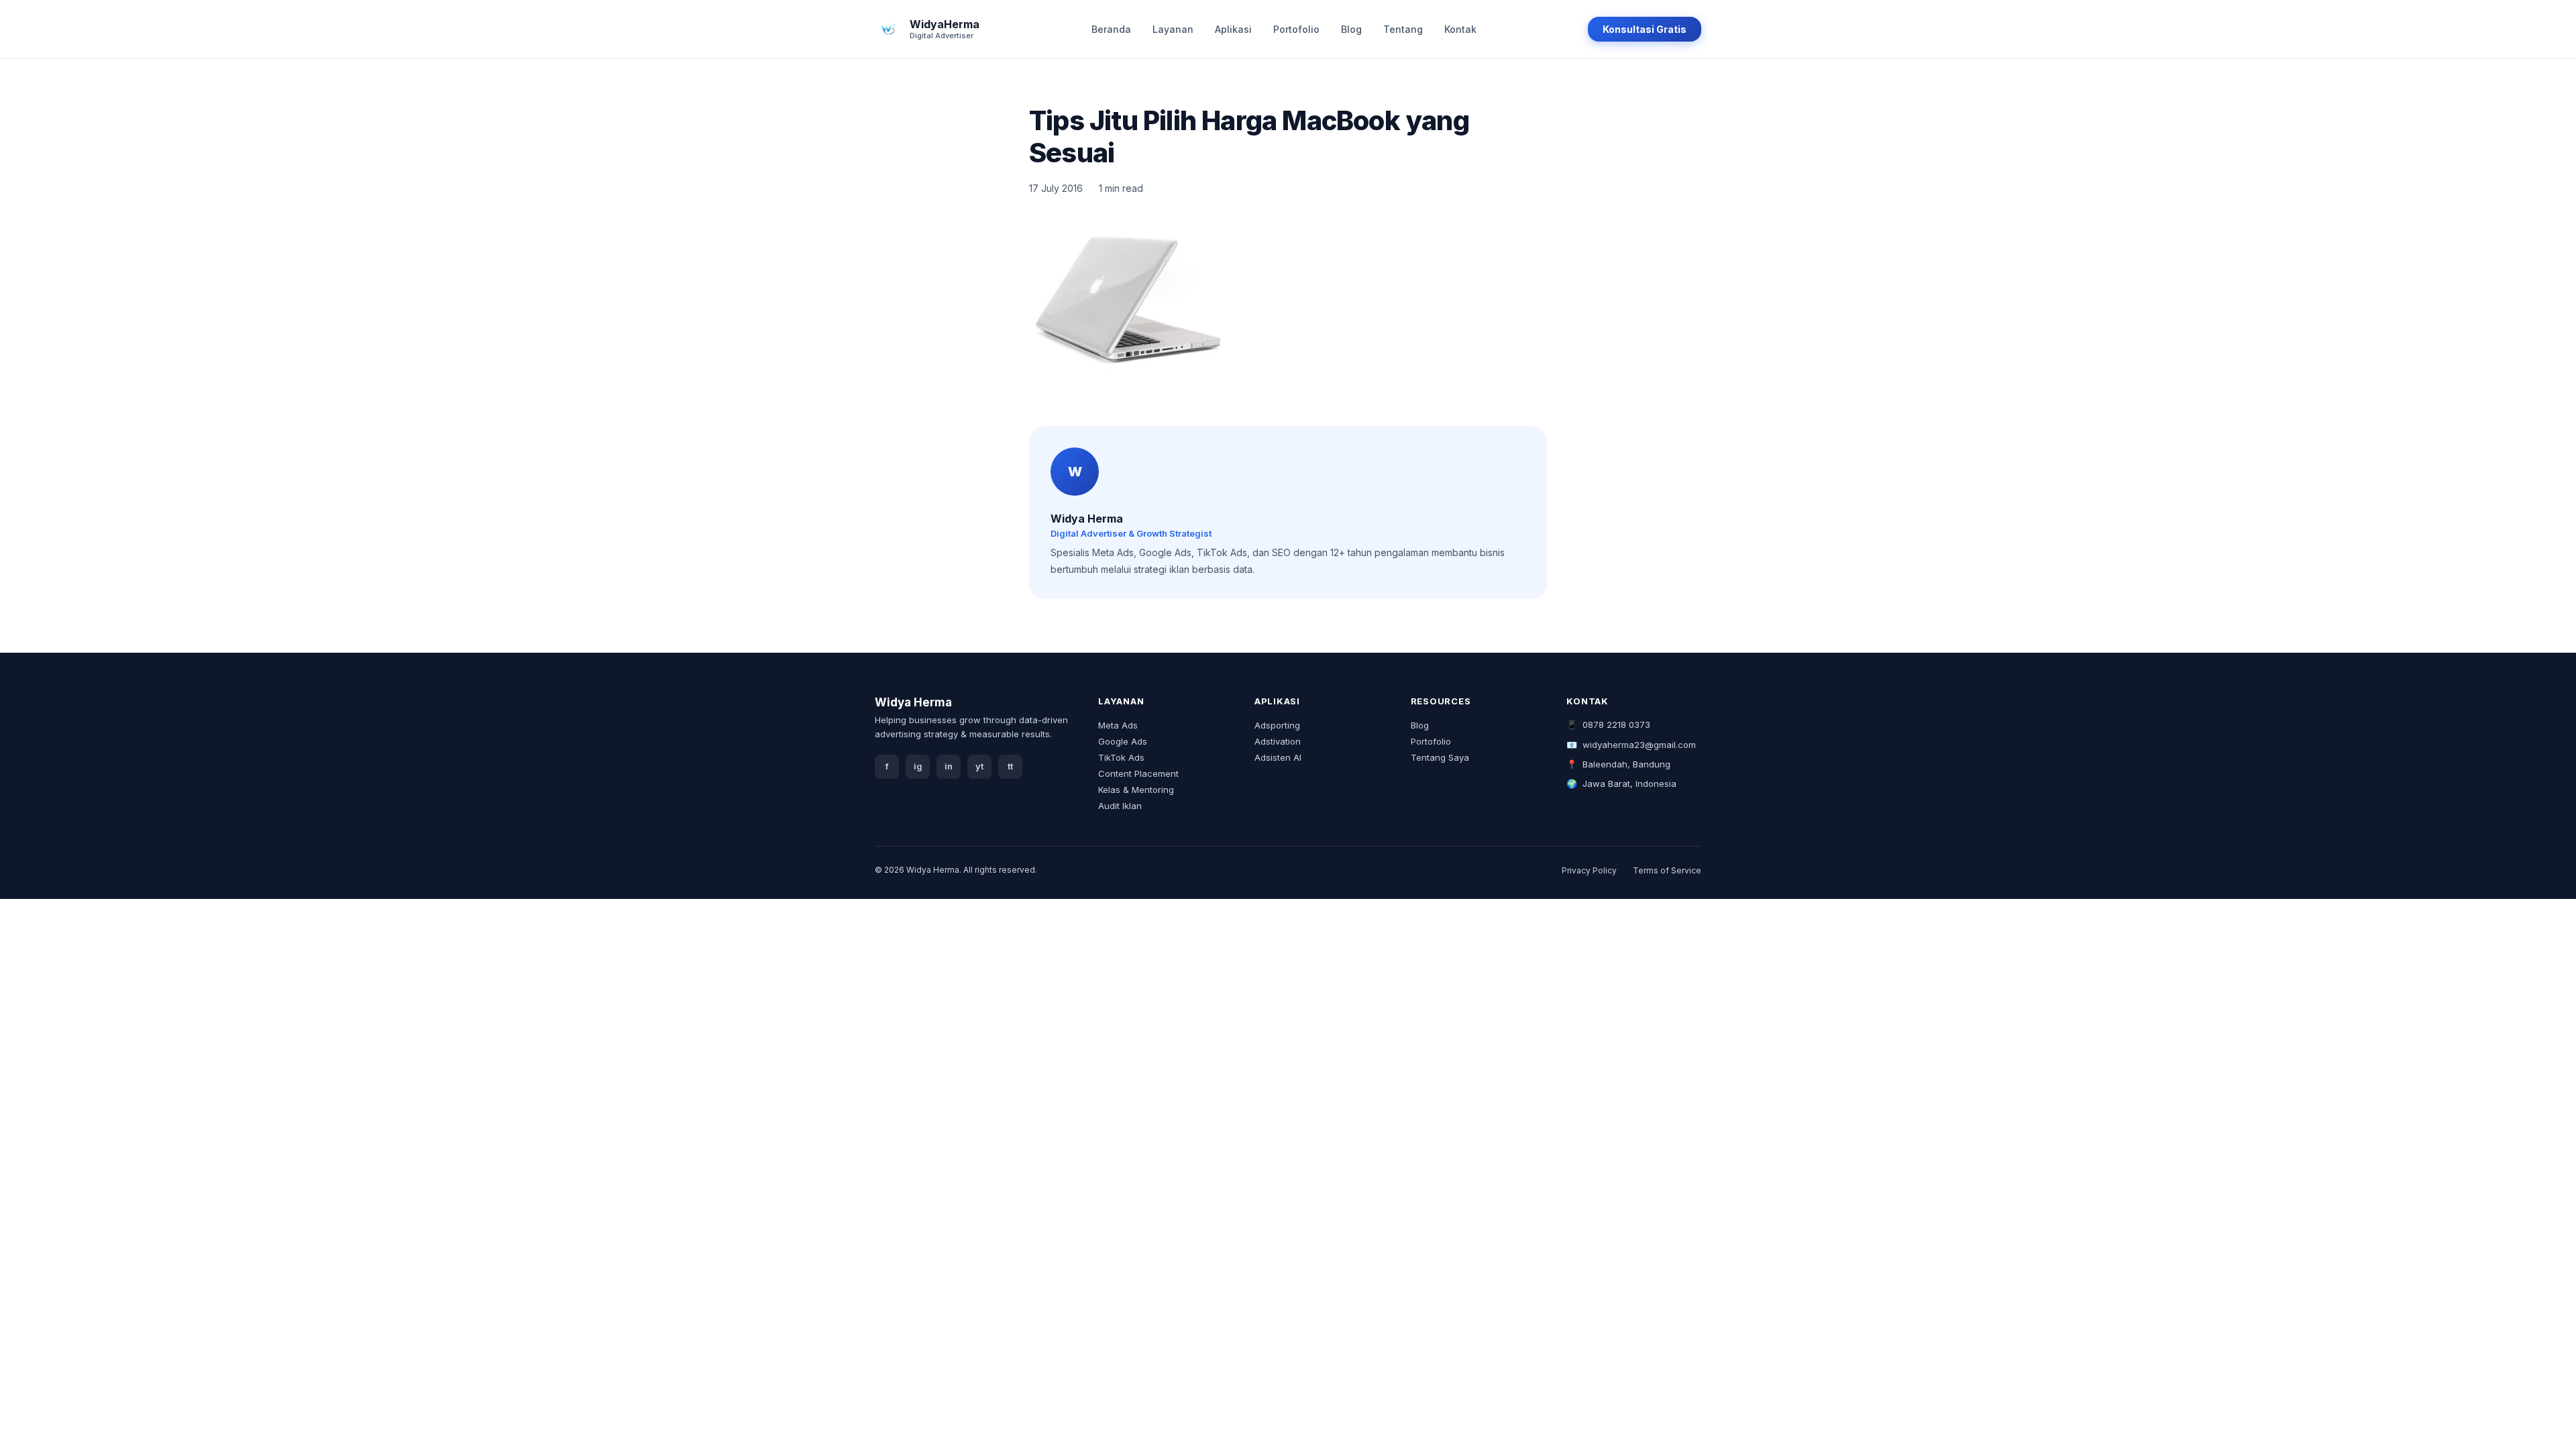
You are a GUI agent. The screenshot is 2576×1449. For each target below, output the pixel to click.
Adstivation (1278, 741)
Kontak (1460, 29)
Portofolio (1296, 29)
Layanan (1173, 29)
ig (918, 766)
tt (1010, 766)
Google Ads (1123, 741)
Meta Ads (1118, 725)
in (949, 766)
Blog (1351, 29)
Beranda (1111, 29)
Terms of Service (1667, 870)
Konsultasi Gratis (1645, 29)
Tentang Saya (1440, 757)
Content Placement (1138, 773)
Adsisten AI (1278, 757)
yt (979, 766)
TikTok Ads (1121, 757)
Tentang (1403, 29)
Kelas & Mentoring (1136, 790)
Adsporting (1277, 725)
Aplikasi (1233, 29)
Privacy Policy (1589, 870)
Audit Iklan (1120, 806)
